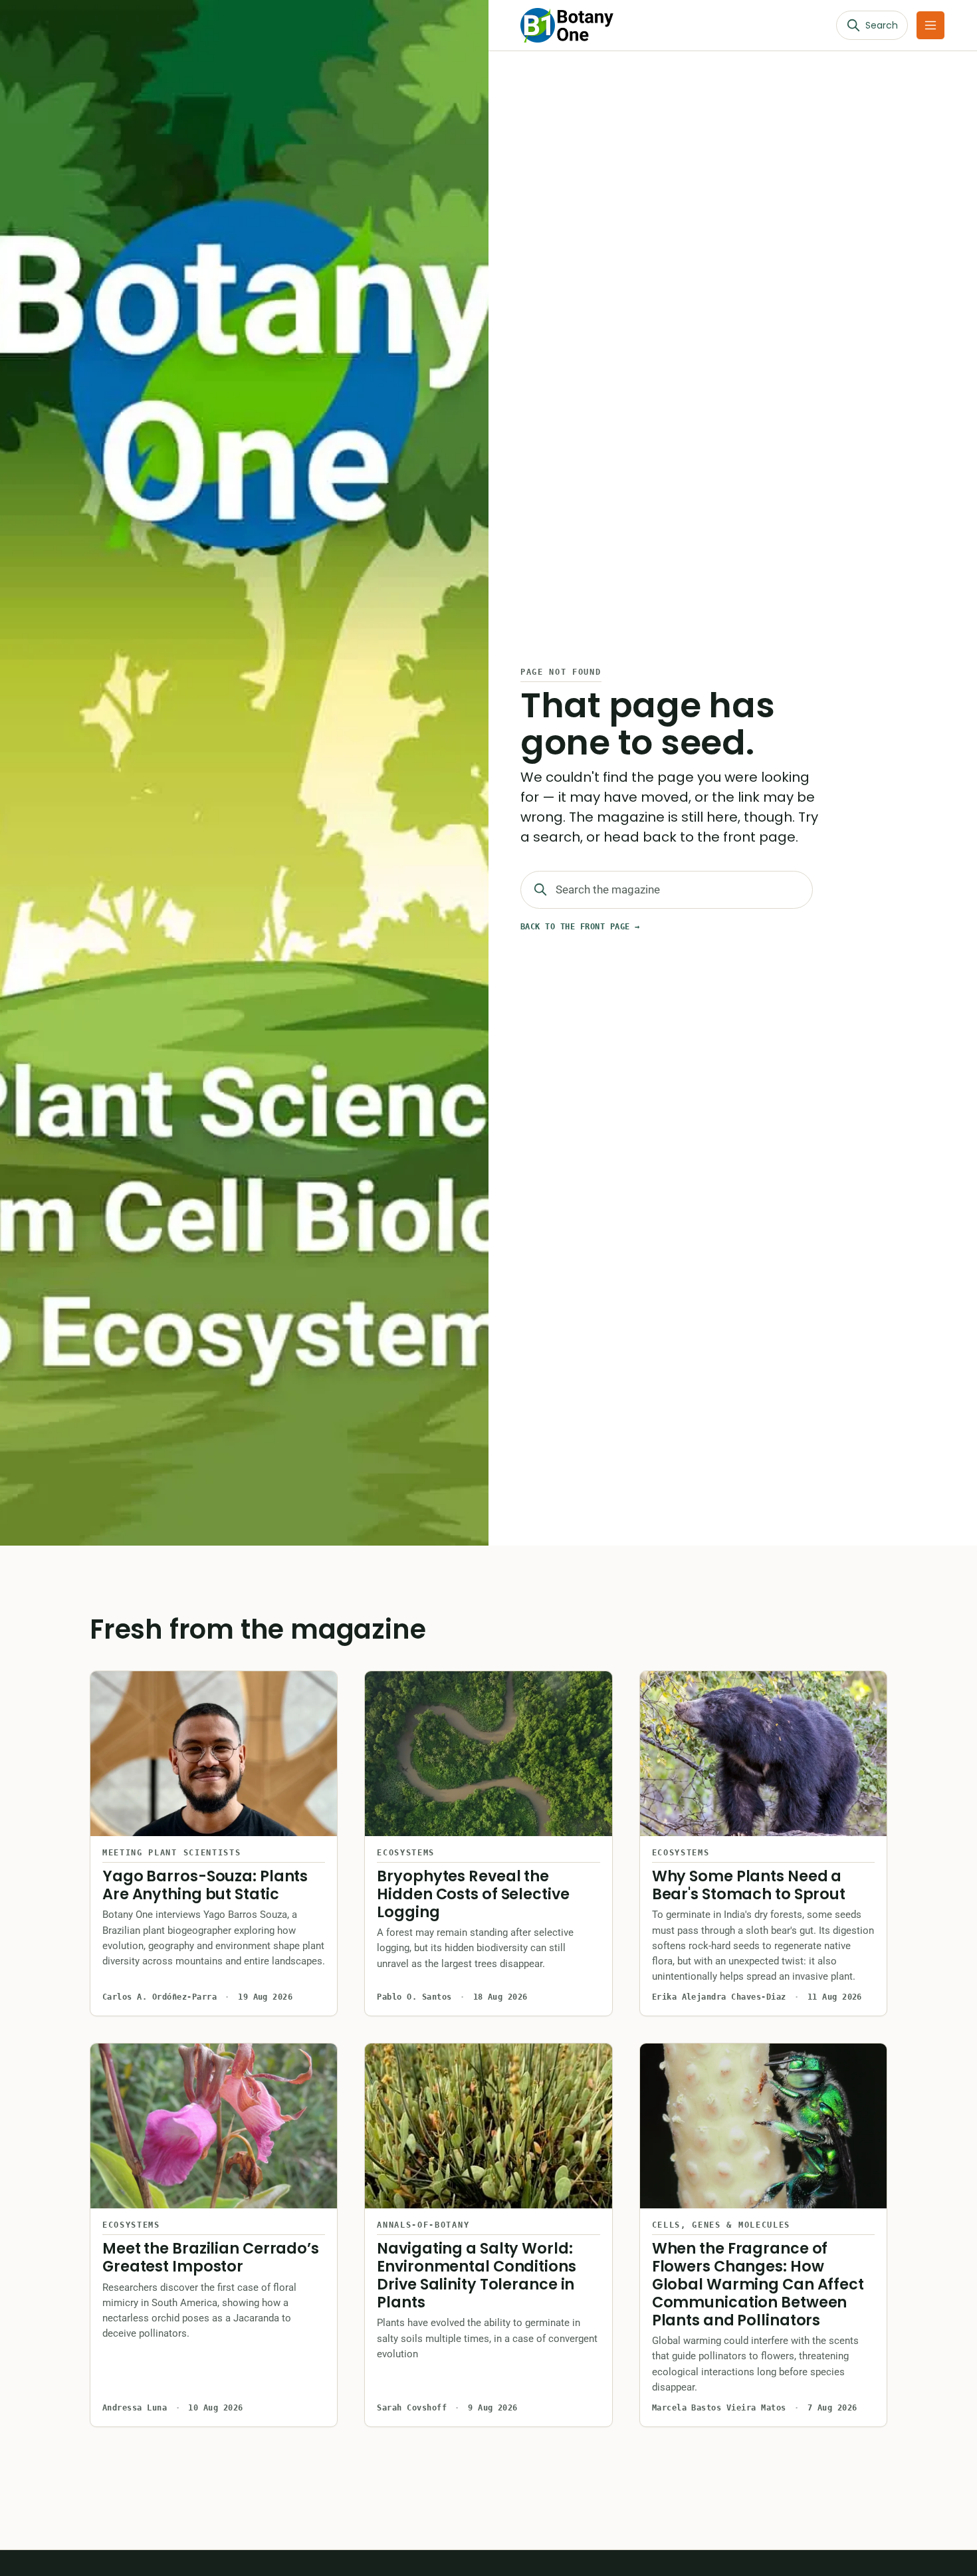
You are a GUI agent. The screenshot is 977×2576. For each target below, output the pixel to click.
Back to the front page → (580, 927)
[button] (930, 25)
